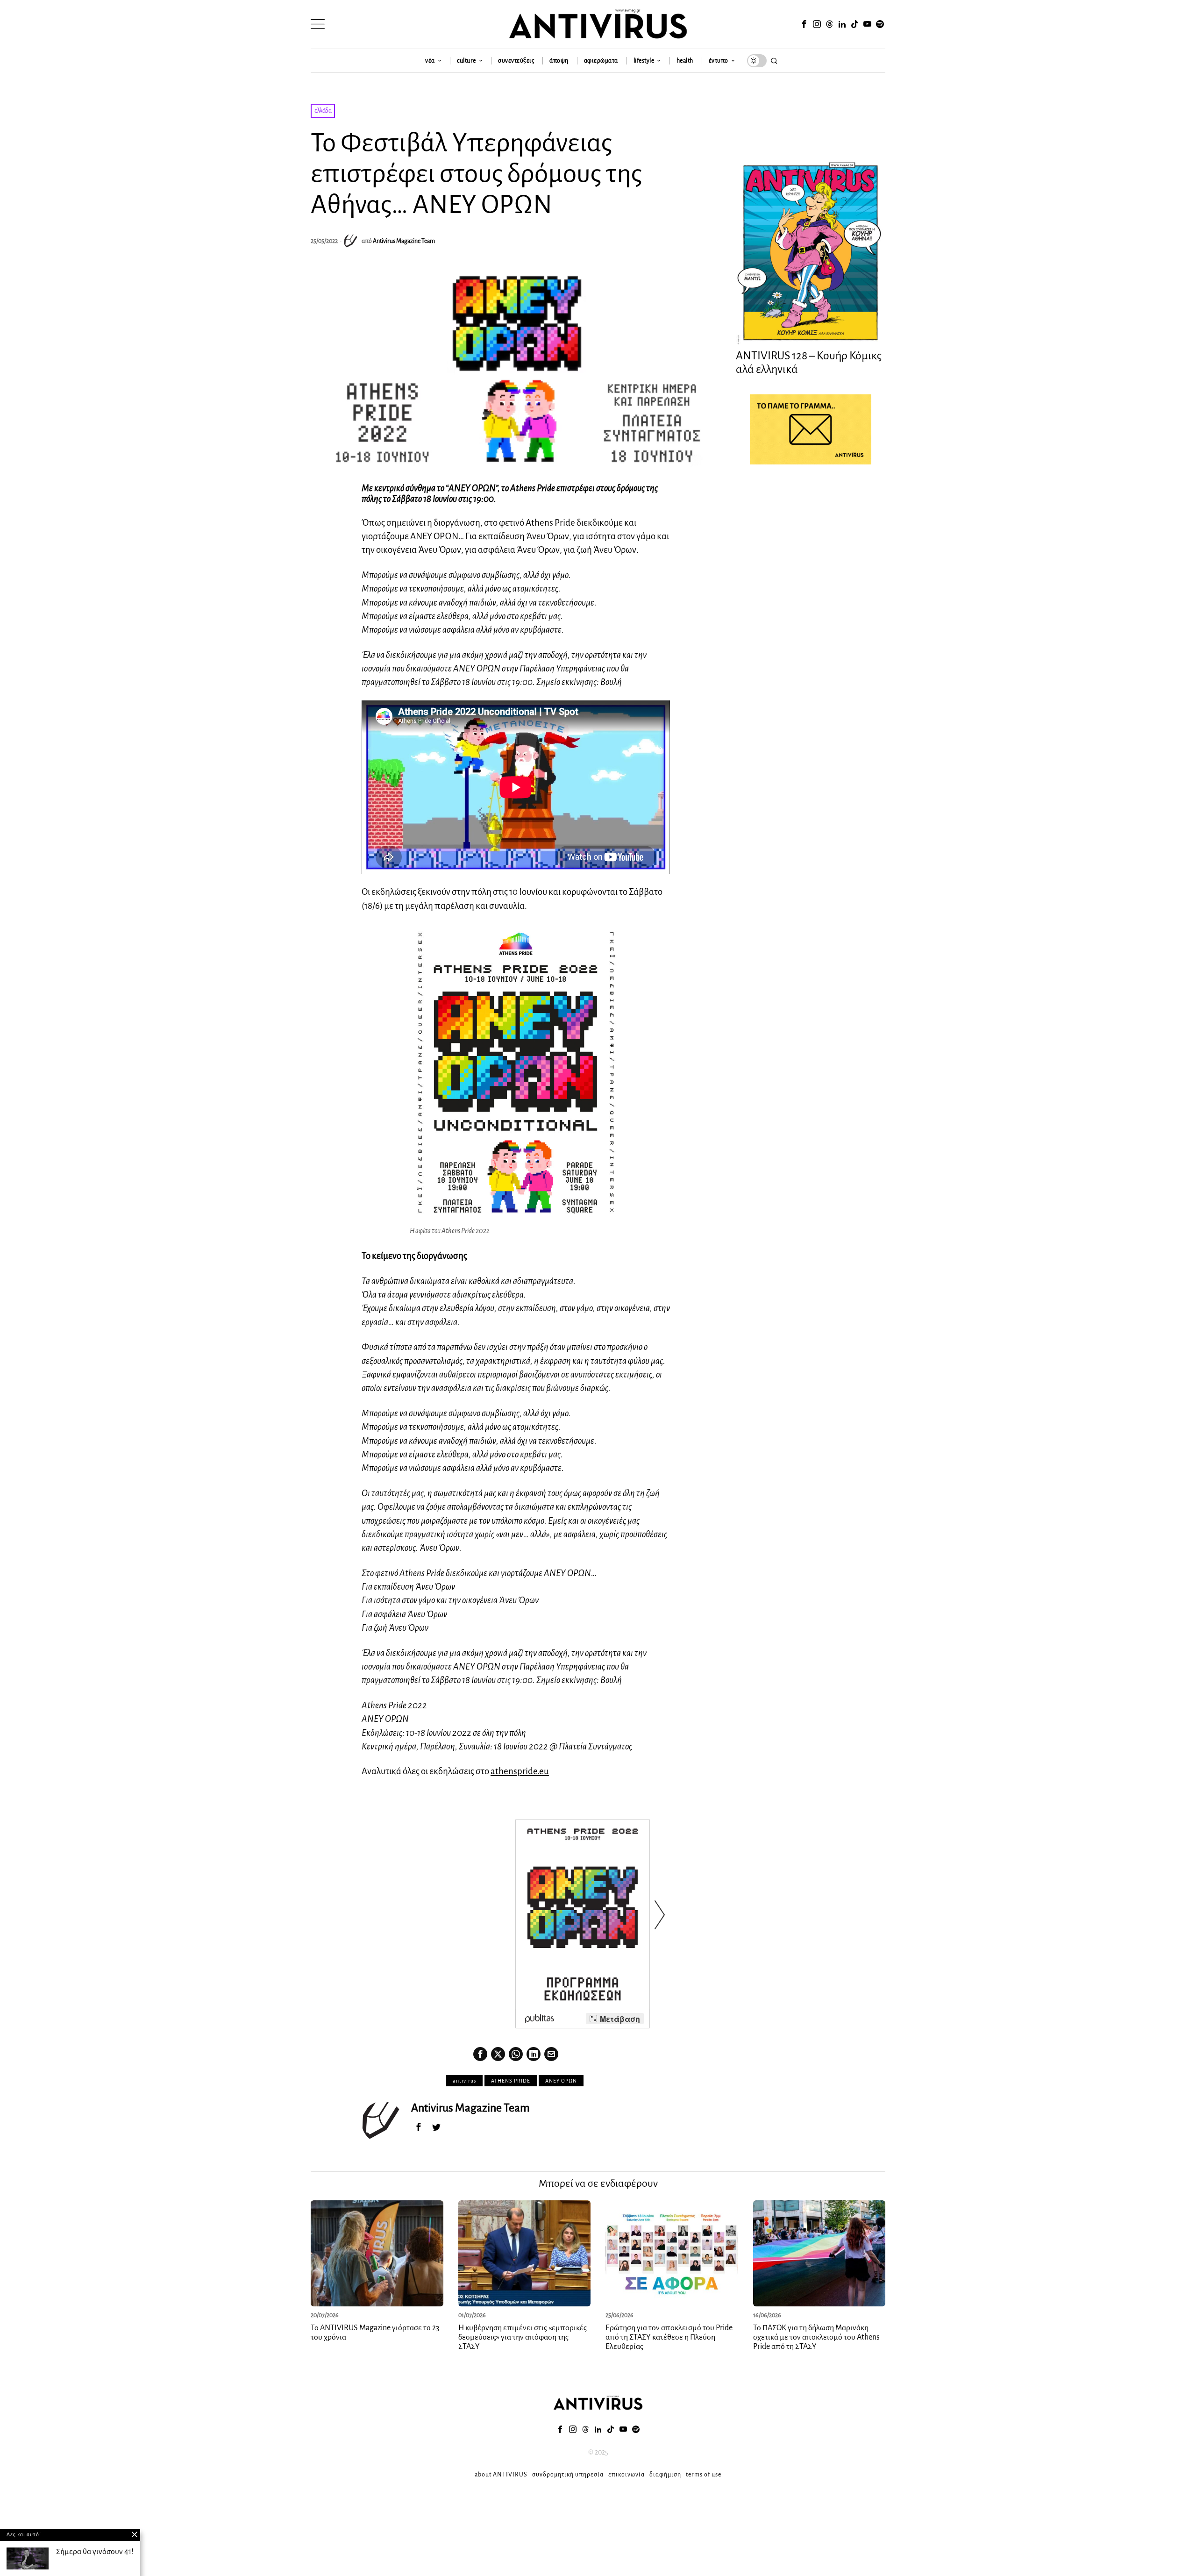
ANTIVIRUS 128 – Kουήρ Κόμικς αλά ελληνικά (809, 362)
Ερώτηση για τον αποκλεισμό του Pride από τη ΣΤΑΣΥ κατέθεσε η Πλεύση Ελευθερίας (669, 2337)
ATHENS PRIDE (511, 2081)
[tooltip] (804, 24)
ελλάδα (323, 111)
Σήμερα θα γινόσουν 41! (95, 2552)
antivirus (464, 2081)
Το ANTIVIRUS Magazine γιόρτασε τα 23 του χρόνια (375, 2333)
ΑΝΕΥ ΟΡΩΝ (561, 2081)
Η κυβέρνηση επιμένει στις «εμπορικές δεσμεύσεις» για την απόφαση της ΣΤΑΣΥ (523, 2337)
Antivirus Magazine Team (404, 241)
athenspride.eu (520, 1771)
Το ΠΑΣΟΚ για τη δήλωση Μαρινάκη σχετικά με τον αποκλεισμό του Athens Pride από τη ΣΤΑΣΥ (816, 2337)
